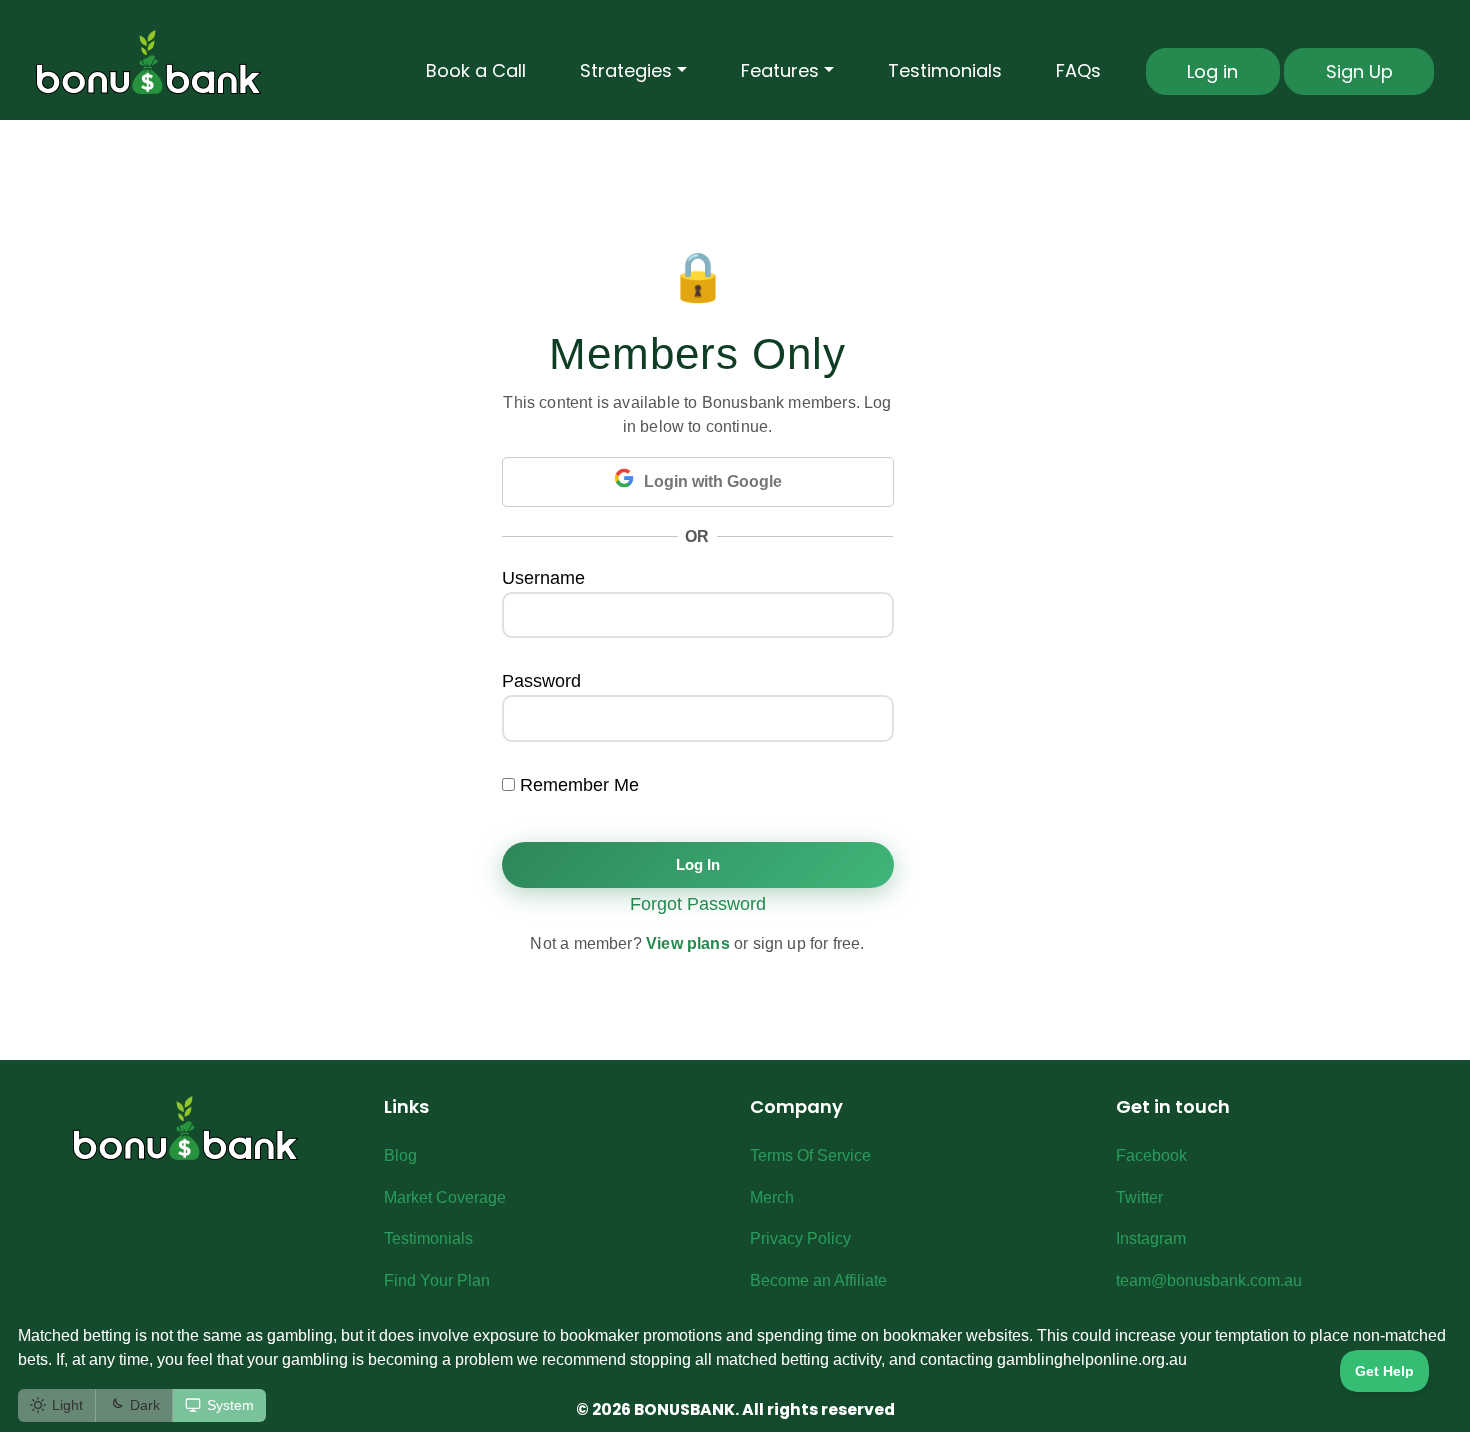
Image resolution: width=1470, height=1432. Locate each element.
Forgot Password (698, 904)
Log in (1212, 71)
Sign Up (1359, 71)
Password (541, 681)
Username (543, 578)
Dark (145, 1405)
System (230, 1405)
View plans (688, 943)
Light (67, 1405)
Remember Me (577, 785)
